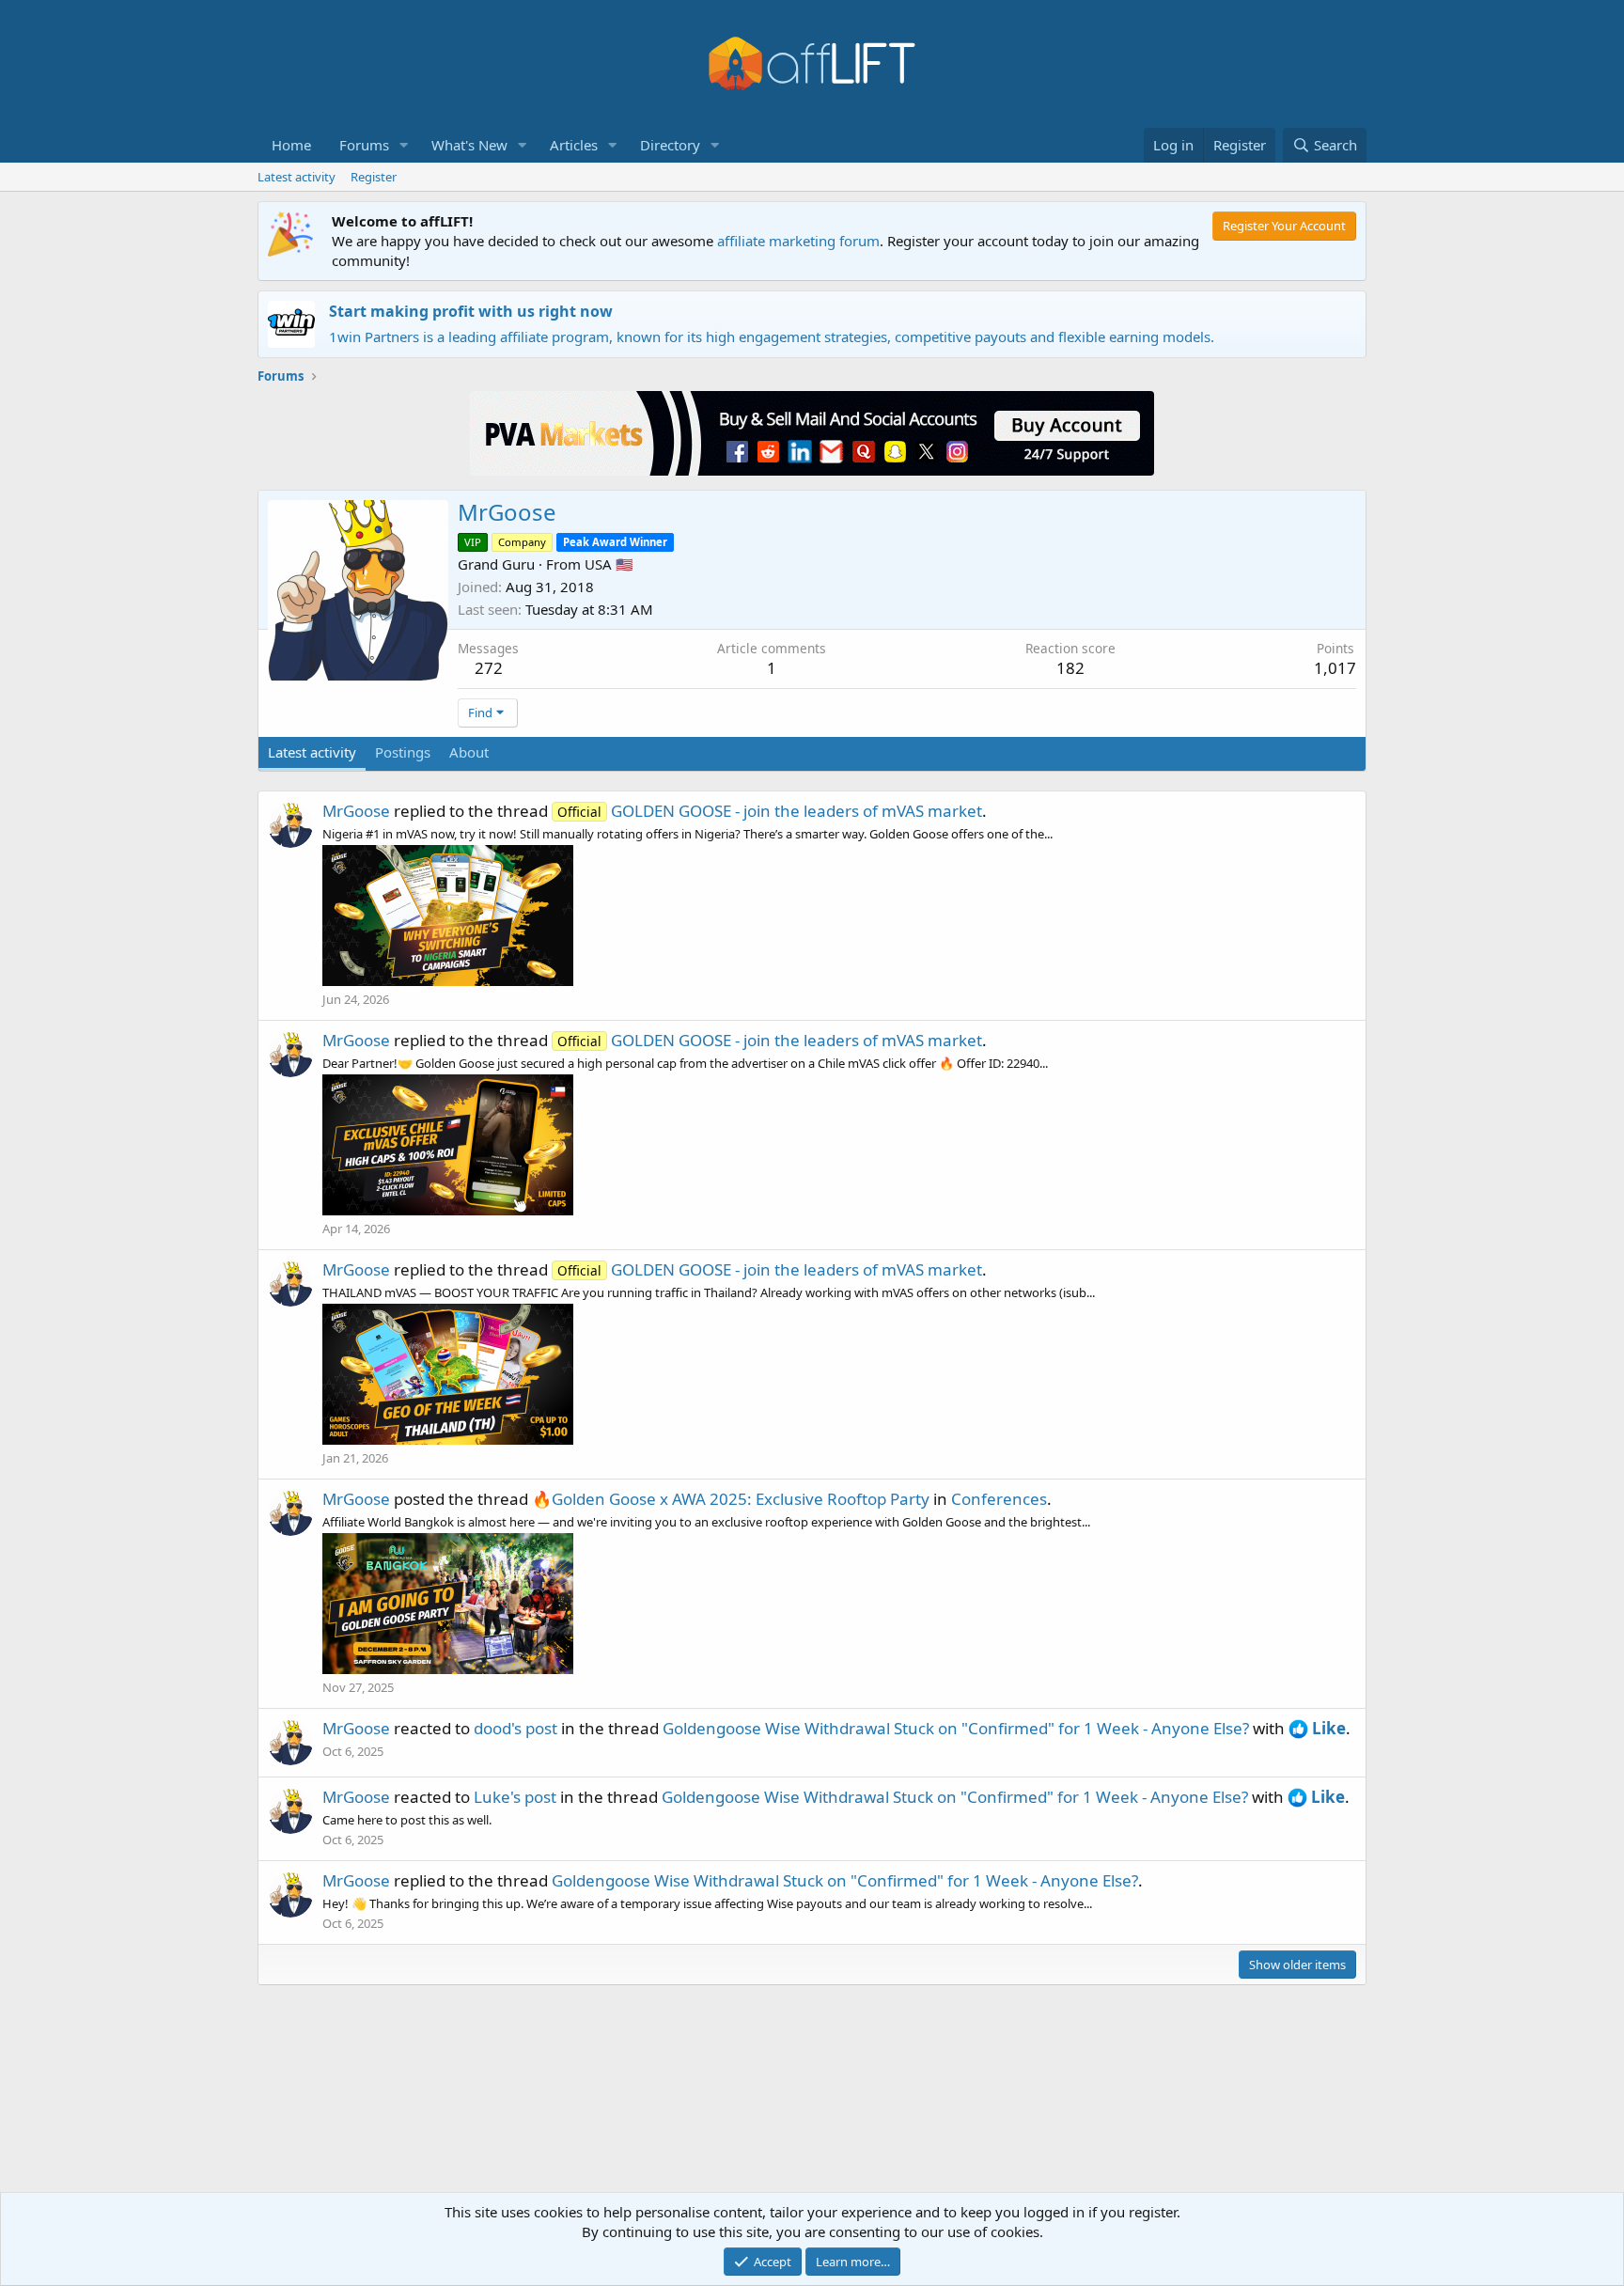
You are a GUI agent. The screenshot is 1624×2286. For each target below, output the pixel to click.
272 (489, 668)
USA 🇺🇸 (609, 564)
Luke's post (515, 1797)
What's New (469, 145)
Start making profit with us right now (471, 311)
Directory (670, 145)
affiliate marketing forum (798, 241)
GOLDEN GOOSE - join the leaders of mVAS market (770, 811)
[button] (404, 145)
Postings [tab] (403, 752)
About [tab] (469, 752)
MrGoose (356, 811)
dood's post (515, 1728)
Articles (574, 145)
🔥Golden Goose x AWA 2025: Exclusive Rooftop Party (731, 1499)
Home (291, 145)
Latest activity (297, 177)
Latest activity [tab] (312, 752)
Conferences (999, 1499)
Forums (364, 145)
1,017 (1335, 668)
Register (374, 177)
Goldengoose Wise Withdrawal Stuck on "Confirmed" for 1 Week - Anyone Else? (956, 1728)
